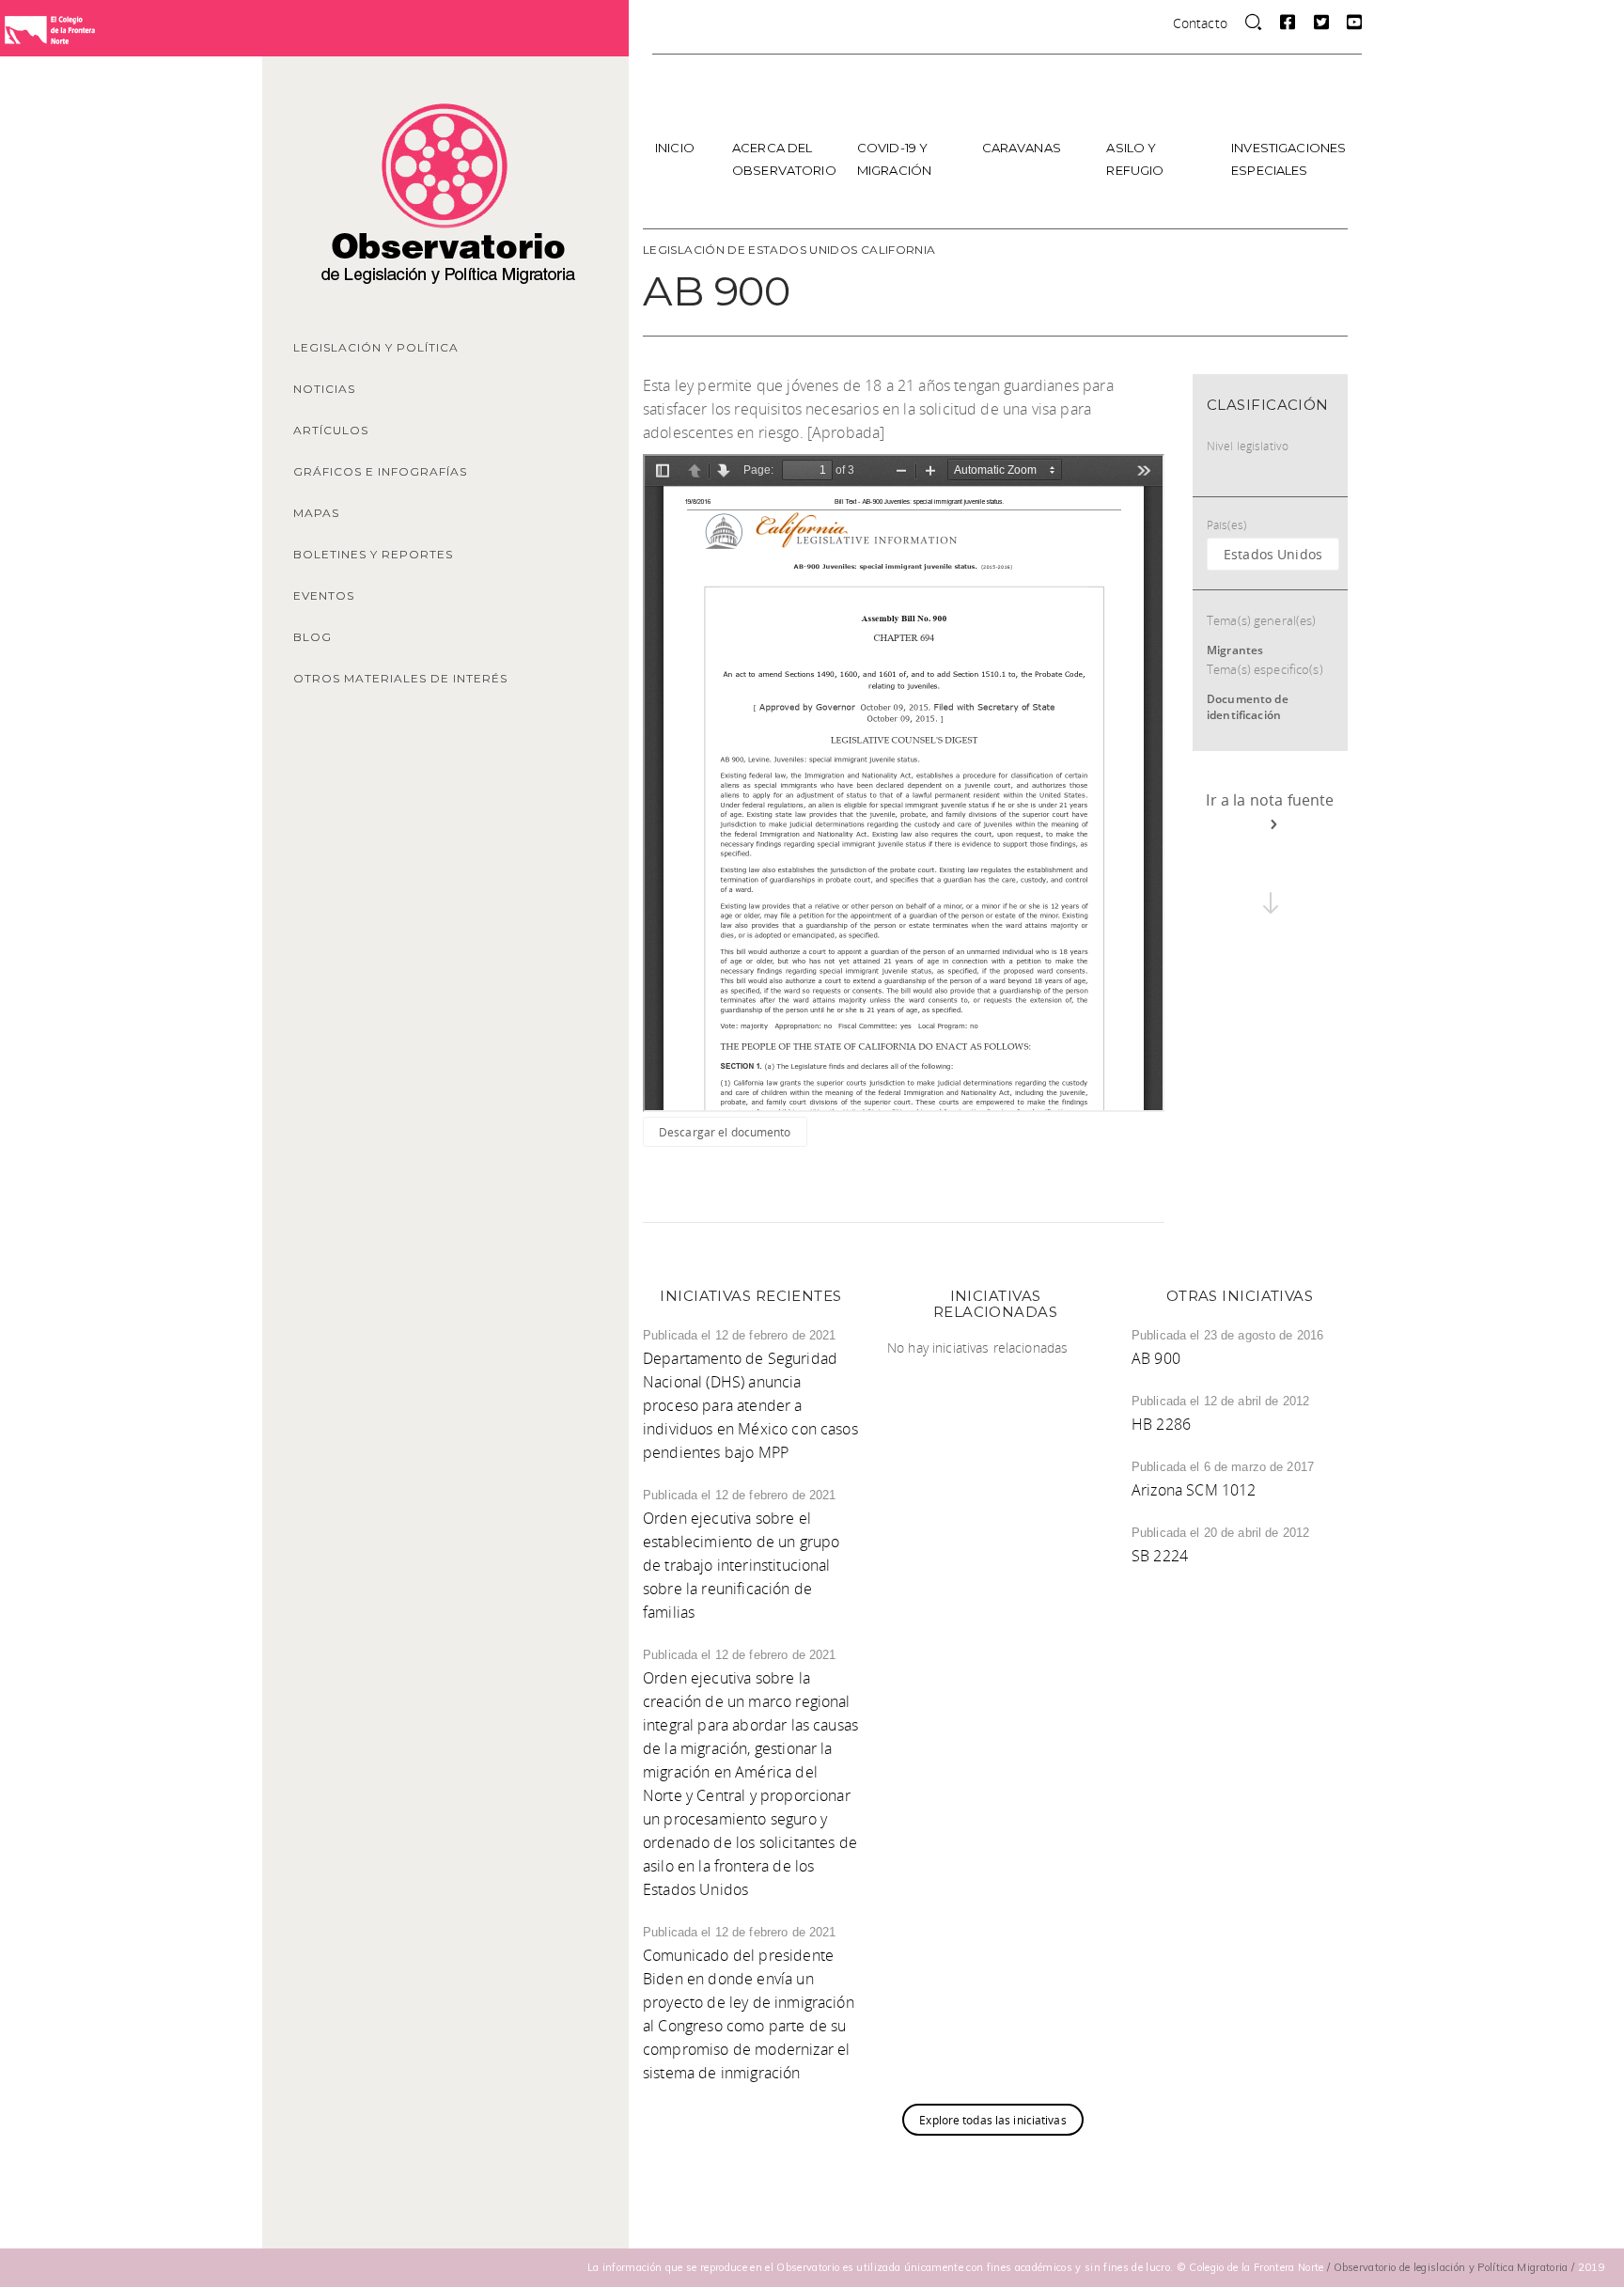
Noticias (324, 389)
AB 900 (1156, 1358)
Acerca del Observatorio (784, 159)
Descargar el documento (725, 1132)
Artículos (331, 430)
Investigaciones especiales (1287, 159)
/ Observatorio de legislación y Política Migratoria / (1452, 2267)
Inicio (675, 148)
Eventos (324, 595)
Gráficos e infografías (380, 471)
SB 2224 (1160, 1556)
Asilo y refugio (1135, 159)
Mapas (316, 513)
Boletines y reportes (373, 554)
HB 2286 (1161, 1424)
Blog (312, 637)
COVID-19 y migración (894, 159)
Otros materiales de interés (400, 678)
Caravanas (1022, 148)
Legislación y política (376, 347)
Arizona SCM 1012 (1194, 1490)
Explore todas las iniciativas (992, 2120)
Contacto (1200, 23)
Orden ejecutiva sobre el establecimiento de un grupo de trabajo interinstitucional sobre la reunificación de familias (741, 1565)
